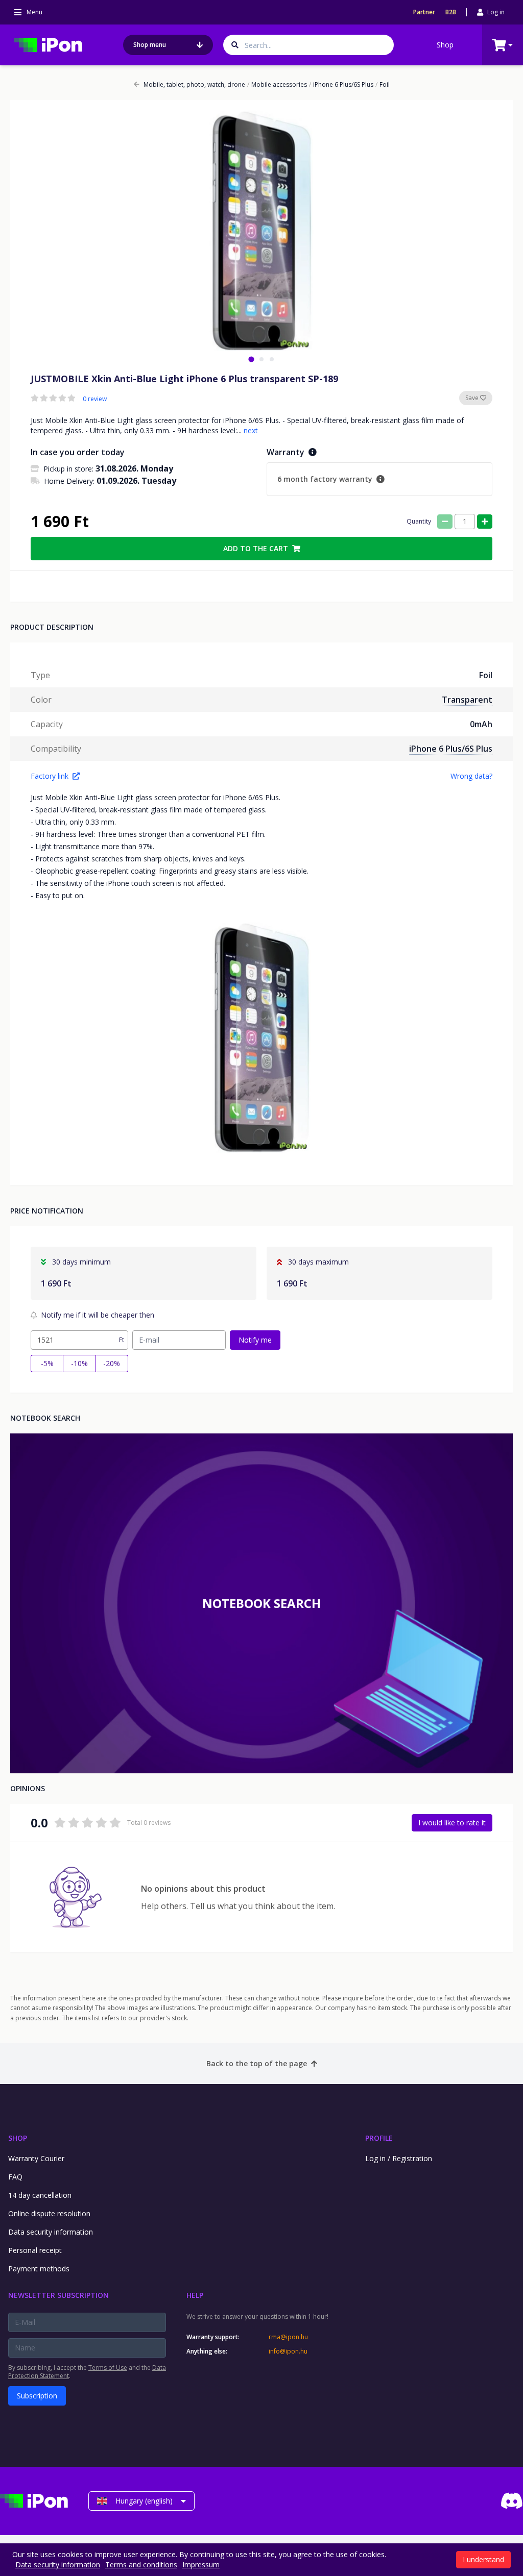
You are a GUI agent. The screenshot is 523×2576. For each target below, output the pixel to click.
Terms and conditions (141, 2565)
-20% (112, 1363)
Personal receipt (35, 2250)
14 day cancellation (40, 2195)
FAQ (15, 2177)
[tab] (251, 359)
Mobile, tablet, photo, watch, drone (194, 85)
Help (195, 2295)
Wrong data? (471, 776)
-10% (79, 1363)
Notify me (255, 1340)
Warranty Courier (36, 2158)
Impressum (201, 2565)
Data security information (51, 2232)
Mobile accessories (277, 85)
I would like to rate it (452, 1823)
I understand (483, 2559)
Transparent (467, 700)
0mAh (481, 724)
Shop (445, 45)
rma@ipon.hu (288, 2337)
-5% (47, 1363)
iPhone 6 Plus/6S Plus (341, 85)
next (251, 430)
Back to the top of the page (257, 2063)
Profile (379, 2138)
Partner (424, 12)
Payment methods (39, 2269)
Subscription (37, 2396)
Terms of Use (108, 2368)
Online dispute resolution (49, 2213)
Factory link (50, 776)
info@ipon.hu (288, 2351)
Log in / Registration (399, 2158)
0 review (95, 399)
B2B (451, 12)
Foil (383, 85)
